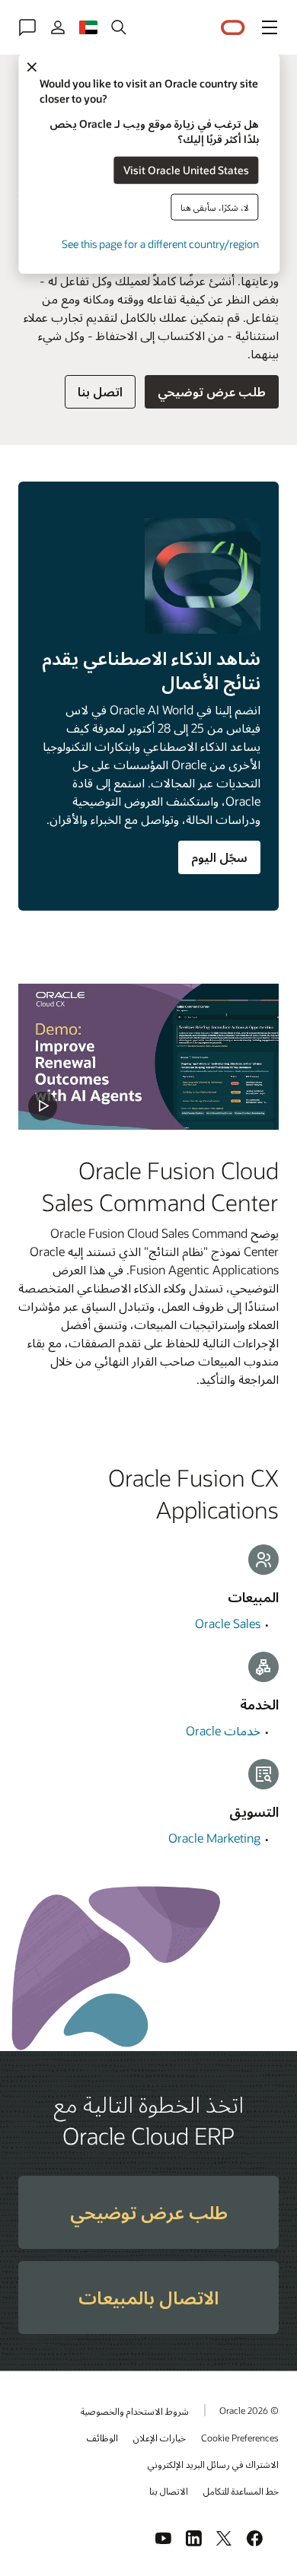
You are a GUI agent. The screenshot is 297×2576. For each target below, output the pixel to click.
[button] (270, 27)
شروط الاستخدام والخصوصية (135, 2411)
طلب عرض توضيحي (212, 391)
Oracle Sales (228, 1623)
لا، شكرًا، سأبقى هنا (215, 207)
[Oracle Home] (233, 28)
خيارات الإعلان (160, 2438)
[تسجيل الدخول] (58, 27)
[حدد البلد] (88, 27)
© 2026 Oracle (249, 2410)
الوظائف (102, 2438)
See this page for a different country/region (160, 243)
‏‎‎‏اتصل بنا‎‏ (100, 391)
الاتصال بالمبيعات (148, 2297)
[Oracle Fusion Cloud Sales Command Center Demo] (148, 1057)
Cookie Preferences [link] (240, 2438)
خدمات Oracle (223, 1730)
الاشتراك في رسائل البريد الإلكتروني (213, 2464)
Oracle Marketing (214, 1838)
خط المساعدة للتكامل (241, 2491)
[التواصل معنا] (27, 27)
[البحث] (119, 27)
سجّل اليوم (219, 857)
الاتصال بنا (169, 2491)
